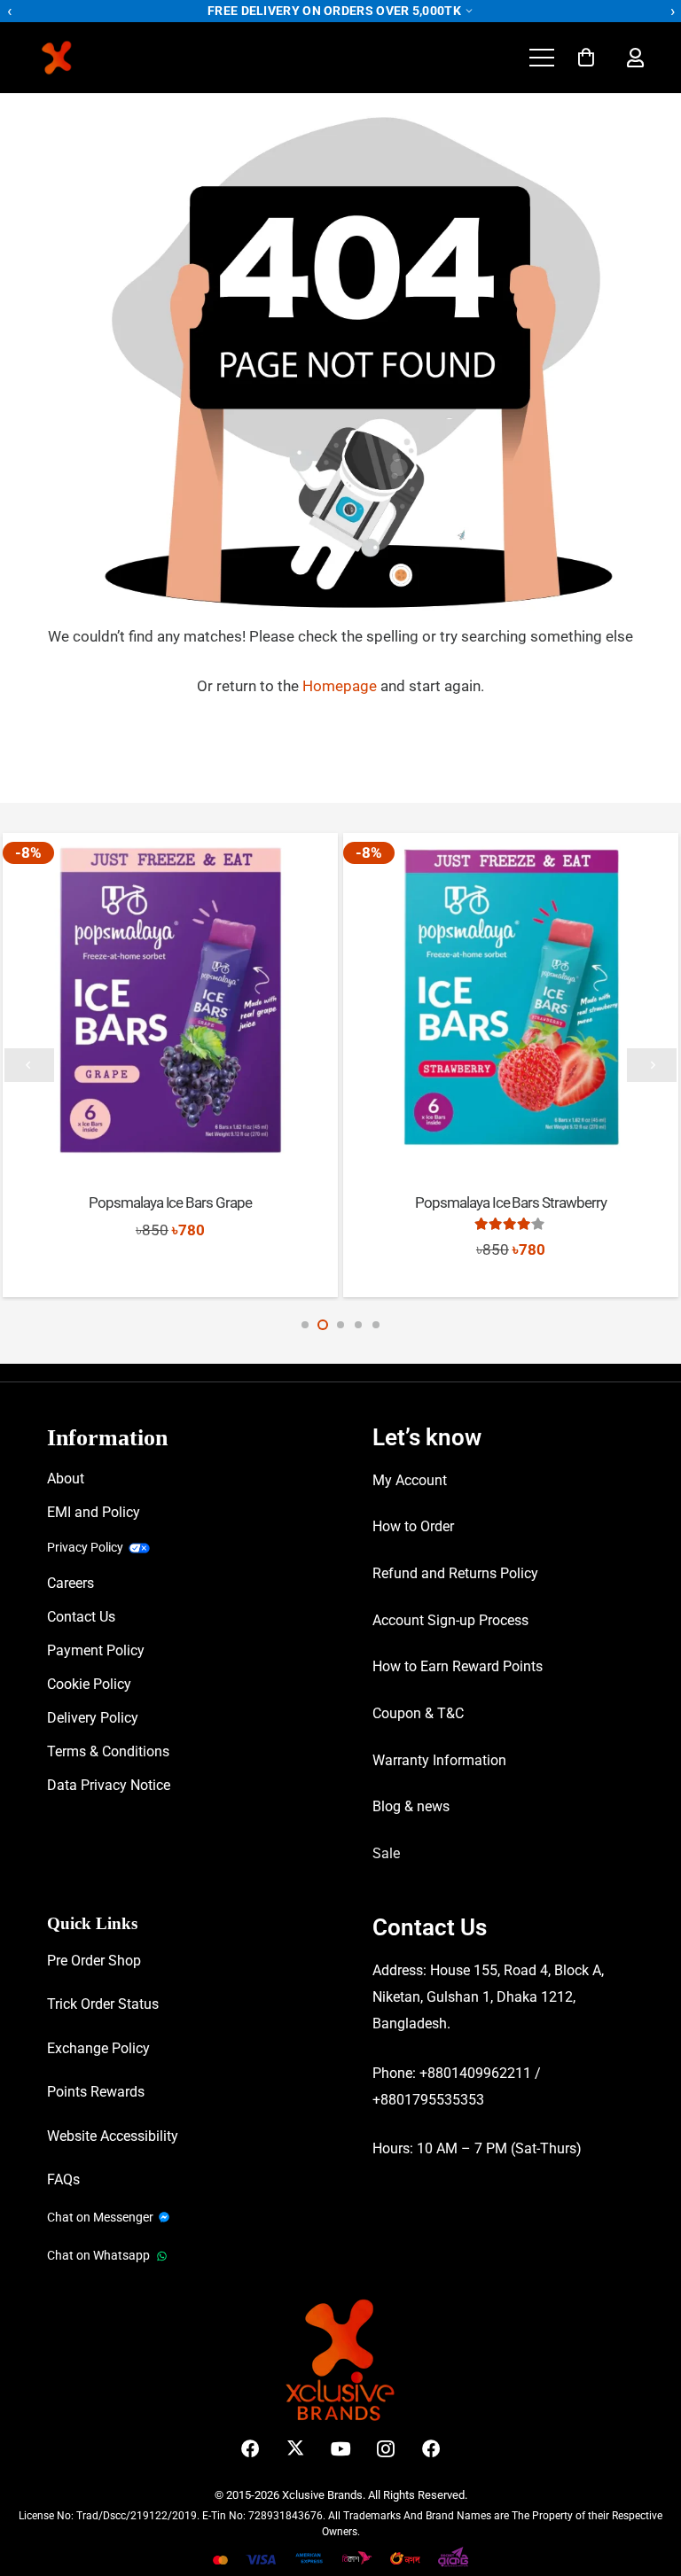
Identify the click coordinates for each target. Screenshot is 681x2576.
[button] (542, 58)
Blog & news (411, 1806)
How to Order (413, 1526)
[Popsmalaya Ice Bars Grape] (170, 1000)
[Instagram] (386, 2449)
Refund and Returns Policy (455, 1573)
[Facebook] (250, 2449)
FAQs (63, 2179)
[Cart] (586, 58)
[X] (296, 2449)
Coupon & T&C (418, 1713)
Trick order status (103, 2004)
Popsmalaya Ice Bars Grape (171, 1202)
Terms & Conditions (108, 1751)
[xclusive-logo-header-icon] (93, 58)
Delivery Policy (93, 1718)
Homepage (341, 686)
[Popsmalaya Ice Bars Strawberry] (510, 1000)
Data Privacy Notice (109, 1785)
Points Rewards (96, 2092)
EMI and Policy (94, 1512)
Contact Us (81, 1617)
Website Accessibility (113, 2136)
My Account (410, 1480)
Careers (70, 1583)
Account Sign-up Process (450, 1620)
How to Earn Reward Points (458, 1666)
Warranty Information (439, 1760)
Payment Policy (96, 1650)
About (66, 1479)
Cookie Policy (89, 1684)
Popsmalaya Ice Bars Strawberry (511, 1202)
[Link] (635, 58)
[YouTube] (341, 2449)
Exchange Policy (98, 2048)
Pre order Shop (94, 1961)
